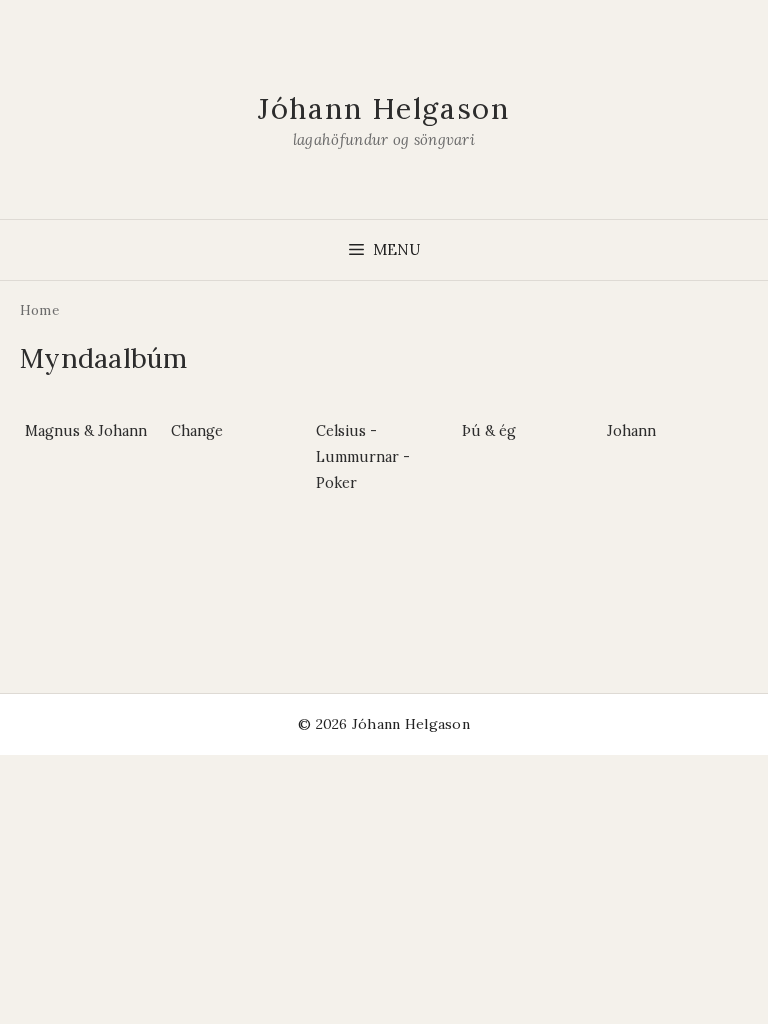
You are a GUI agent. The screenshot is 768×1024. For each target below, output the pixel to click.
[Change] (239, 512)
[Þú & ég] (530, 512)
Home (39, 310)
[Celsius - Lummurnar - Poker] (384, 564)
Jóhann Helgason (384, 108)
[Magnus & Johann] (93, 512)
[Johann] (675, 512)
